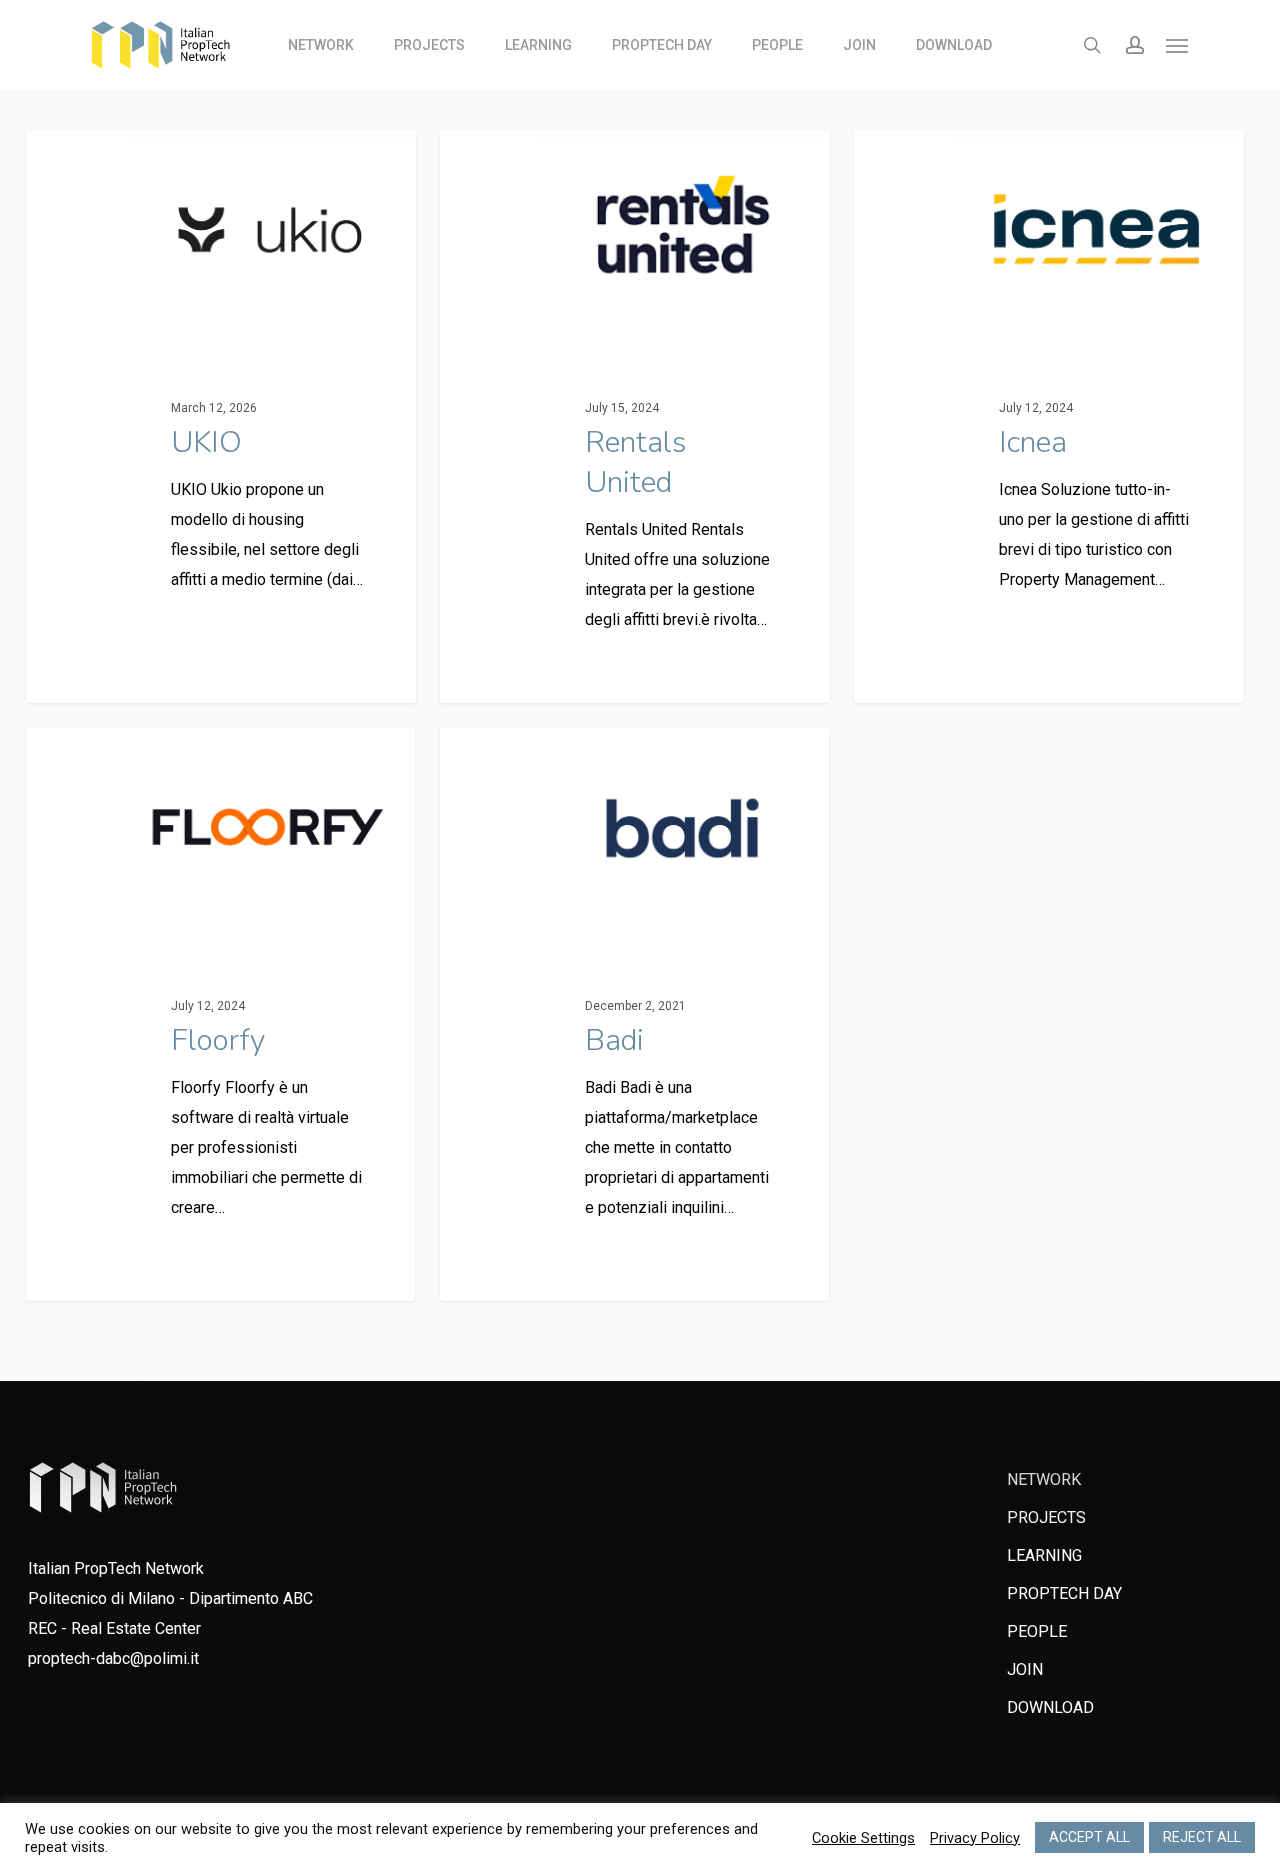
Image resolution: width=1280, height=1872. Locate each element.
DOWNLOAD (1050, 1707)
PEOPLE (1037, 1631)
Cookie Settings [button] (863, 1838)
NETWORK (1044, 1479)
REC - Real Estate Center (114, 1628)
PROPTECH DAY (1064, 1593)
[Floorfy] (220, 1014)
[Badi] (634, 1014)
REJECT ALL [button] (1202, 1837)
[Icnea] (1048, 416)
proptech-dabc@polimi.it (113, 1658)
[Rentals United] (634, 416)
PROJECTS (1046, 1517)
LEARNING (1044, 1555)
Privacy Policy (975, 1838)
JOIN (1025, 1669)
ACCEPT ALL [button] (1089, 1837)
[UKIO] (220, 416)
